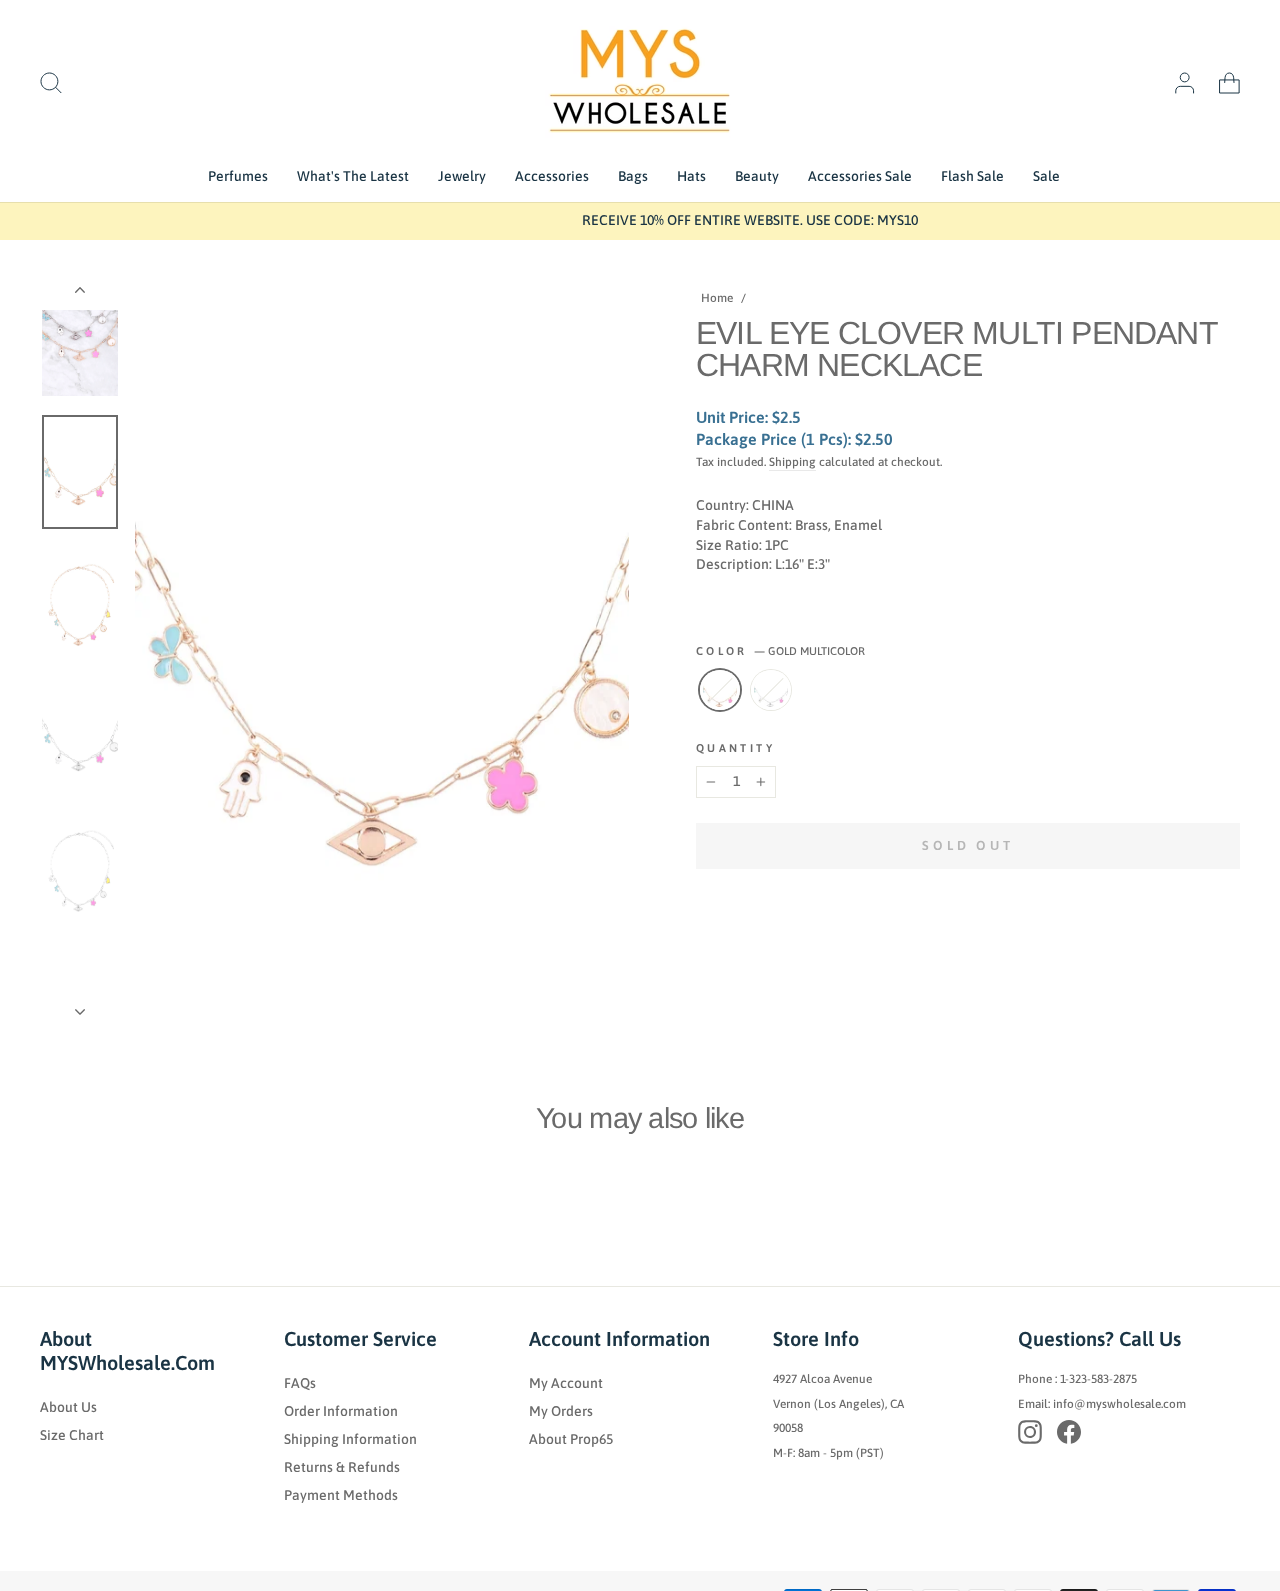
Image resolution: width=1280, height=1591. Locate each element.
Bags (633, 176)
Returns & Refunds (342, 1467)
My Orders (561, 1411)
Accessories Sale (860, 176)
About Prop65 (571, 1439)
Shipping (792, 462)
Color (780, 651)
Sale (1046, 176)
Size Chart (72, 1435)
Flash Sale (972, 176)
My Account (566, 1383)
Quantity (735, 748)
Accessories (552, 176)
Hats (691, 176)
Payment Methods (341, 1495)
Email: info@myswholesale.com (1102, 1404)
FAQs (300, 1383)
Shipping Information (350, 1439)
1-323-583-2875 (1098, 1379)
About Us (68, 1407)
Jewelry (462, 176)
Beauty (757, 176)
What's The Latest (353, 176)
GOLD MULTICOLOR (720, 690)
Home (717, 298)
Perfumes (238, 176)
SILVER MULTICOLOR (771, 690)
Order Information (341, 1411)
